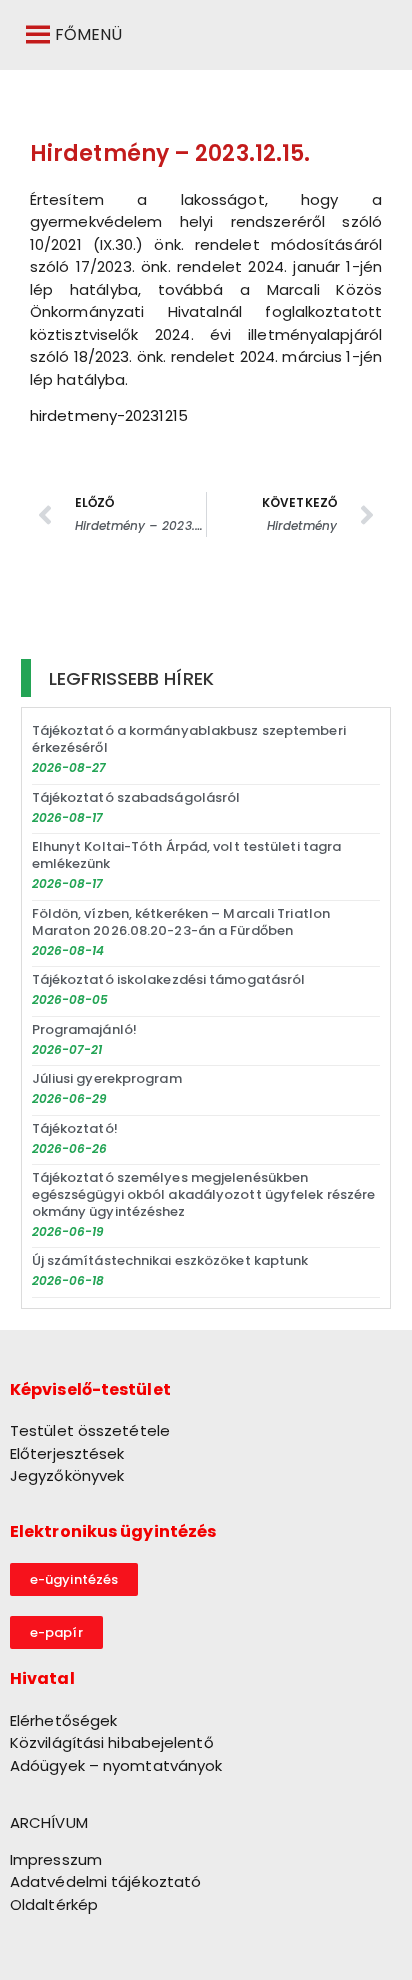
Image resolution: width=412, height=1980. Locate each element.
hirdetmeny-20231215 (109, 415)
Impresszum (56, 1859)
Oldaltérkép (54, 1904)
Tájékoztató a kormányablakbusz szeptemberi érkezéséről (189, 739)
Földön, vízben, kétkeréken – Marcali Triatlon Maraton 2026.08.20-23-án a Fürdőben (181, 922)
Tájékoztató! (75, 1128)
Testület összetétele (90, 1430)
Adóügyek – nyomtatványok (116, 1765)
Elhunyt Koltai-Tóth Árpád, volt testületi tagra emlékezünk (187, 855)
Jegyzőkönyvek (67, 1475)
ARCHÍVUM (49, 1822)
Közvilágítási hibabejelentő (112, 1742)
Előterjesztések (67, 1453)
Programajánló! (84, 1029)
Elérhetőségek (63, 1720)
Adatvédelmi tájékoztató (105, 1881)
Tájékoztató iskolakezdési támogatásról (169, 979)
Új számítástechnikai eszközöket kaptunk (170, 1260)
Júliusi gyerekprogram (107, 1078)
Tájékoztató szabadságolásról (136, 797)
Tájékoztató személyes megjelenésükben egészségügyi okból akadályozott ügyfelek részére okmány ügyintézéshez (204, 1194)
